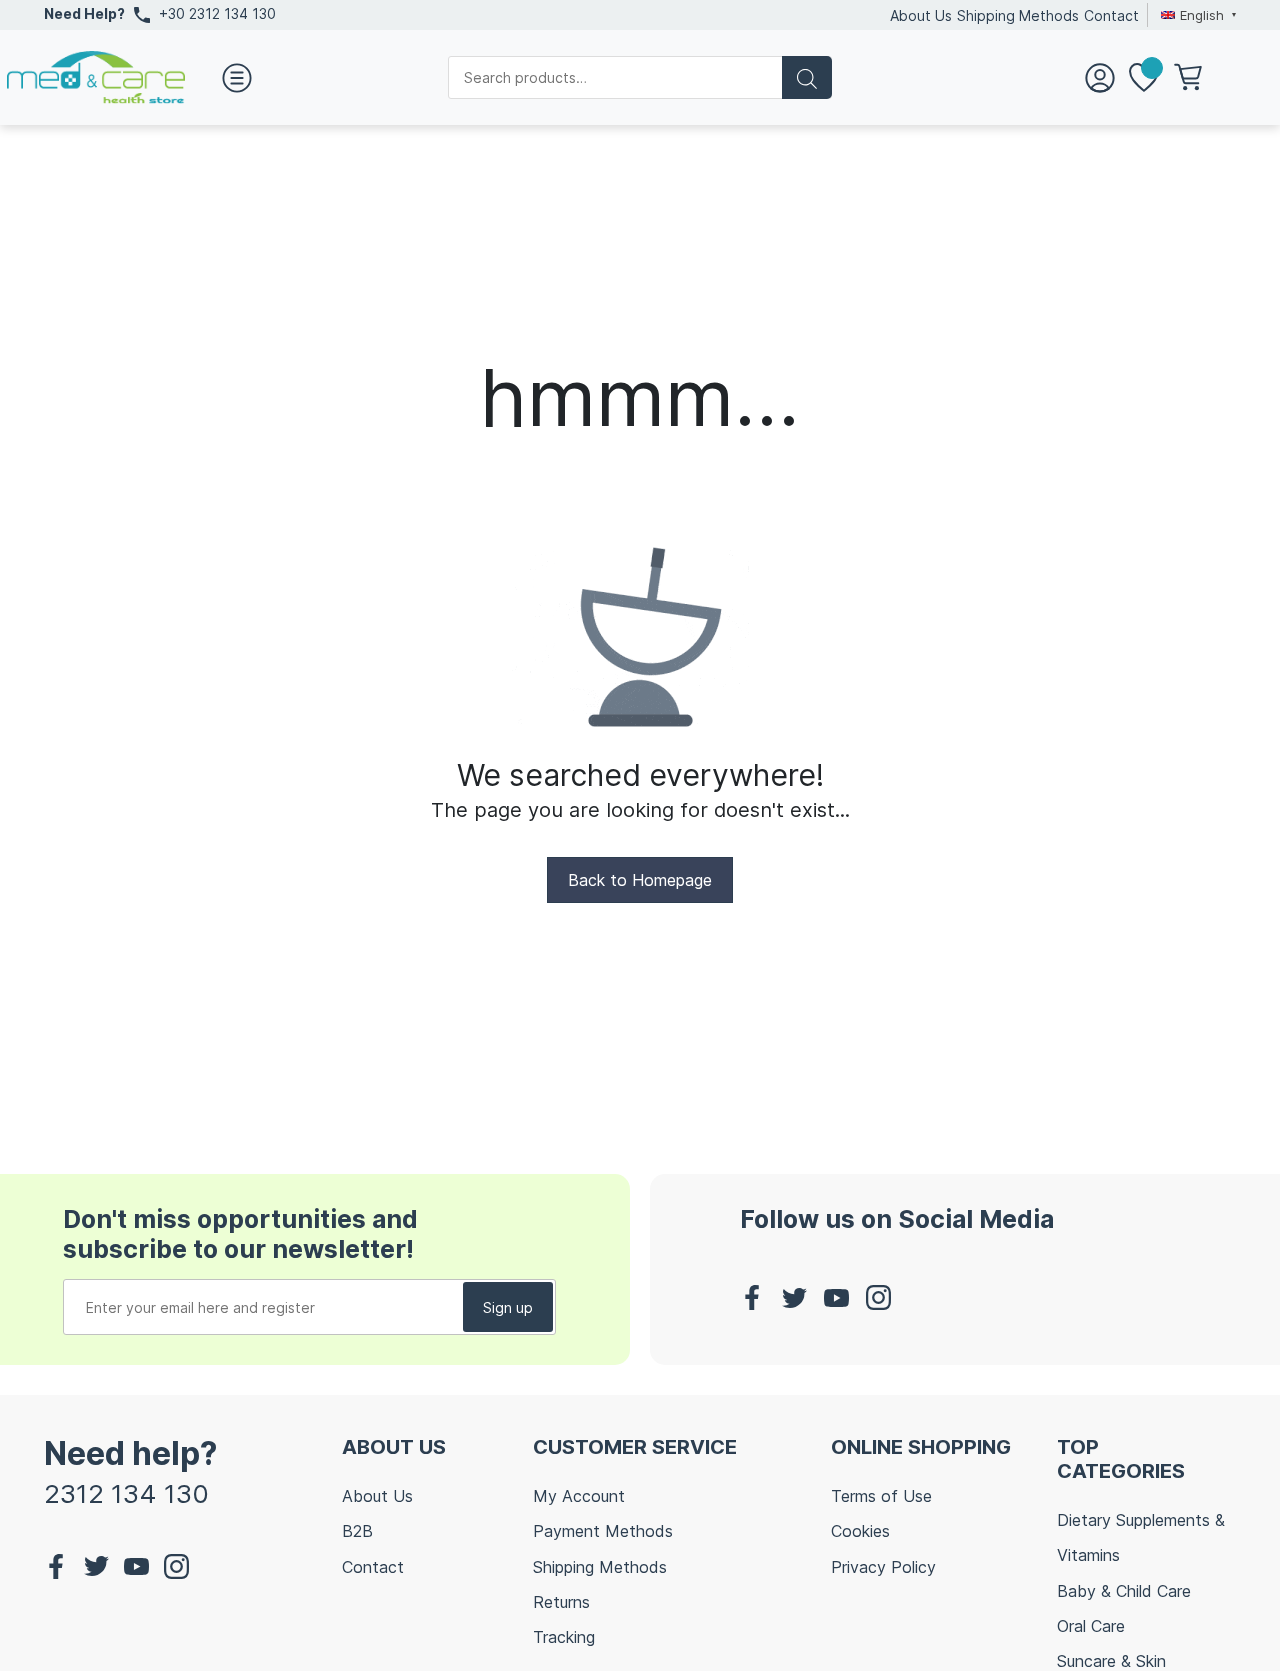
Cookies (860, 1531)
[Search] (807, 77)
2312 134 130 (126, 1493)
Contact (1111, 15)
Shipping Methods (1018, 15)
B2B (357, 1531)
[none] (1196, 15)
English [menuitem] (1202, 15)
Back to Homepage (640, 880)
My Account (579, 1496)
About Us (921, 15)
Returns (561, 1602)
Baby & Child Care (1124, 1591)
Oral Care (1091, 1626)
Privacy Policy (883, 1567)
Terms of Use (881, 1496)
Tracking (564, 1637)
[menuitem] (1196, 15)
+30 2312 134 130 (217, 13)
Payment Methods (603, 1531)
